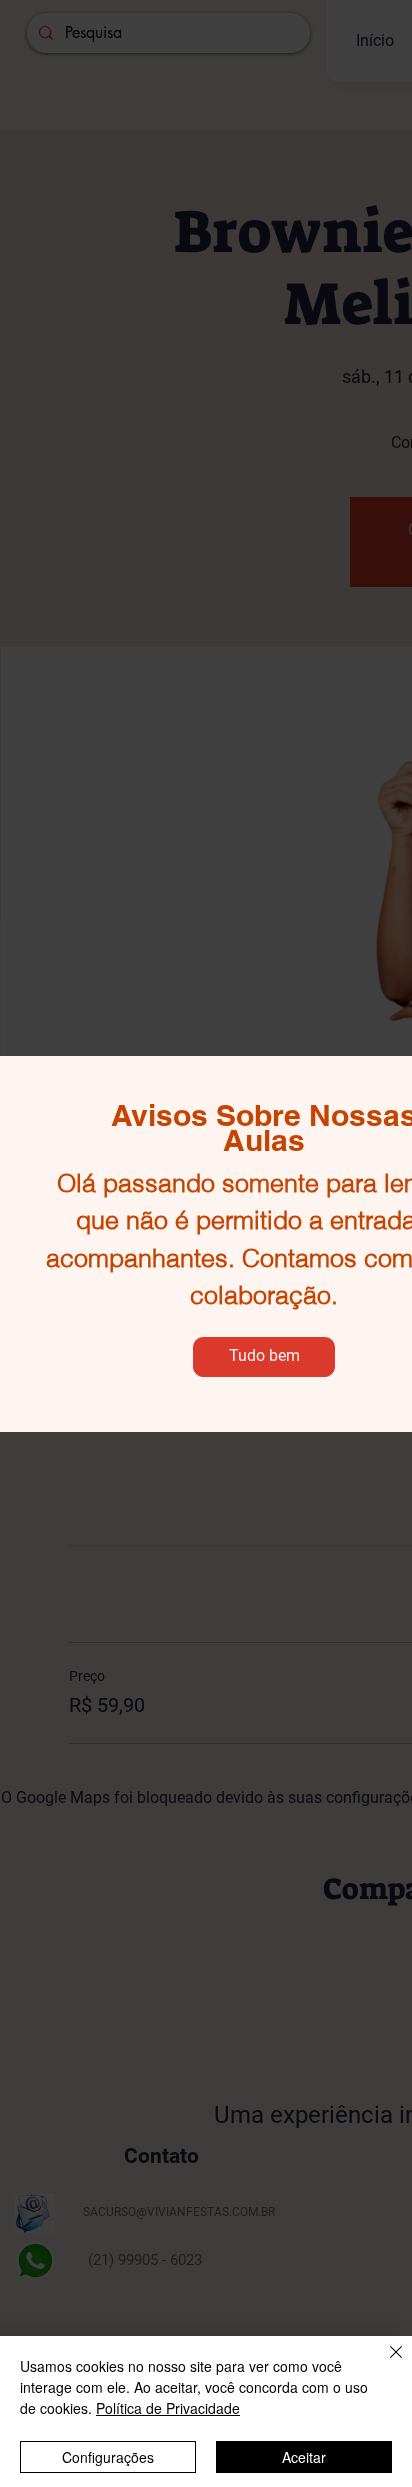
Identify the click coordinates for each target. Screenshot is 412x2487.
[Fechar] (384, 2364)
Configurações (108, 2457)
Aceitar (304, 2457)
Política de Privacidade (168, 2408)
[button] (264, 1357)
